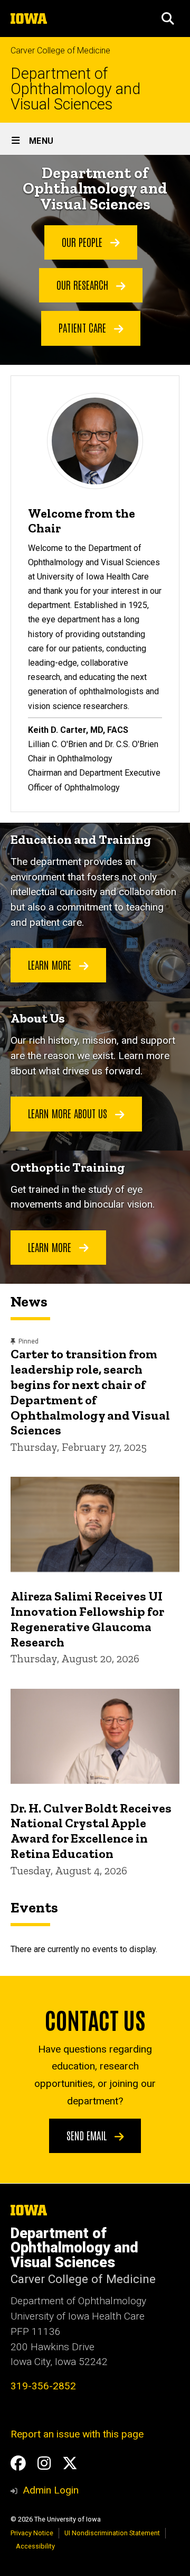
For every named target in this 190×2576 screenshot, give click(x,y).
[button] (168, 19)
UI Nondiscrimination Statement (112, 2533)
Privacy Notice (32, 2533)
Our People (83, 242)
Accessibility (35, 2546)
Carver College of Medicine (60, 50)
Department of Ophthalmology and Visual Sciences (75, 89)
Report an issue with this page (77, 2434)
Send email (88, 2135)
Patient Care (84, 327)
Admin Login (51, 2490)
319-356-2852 (43, 2386)
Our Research (84, 284)
